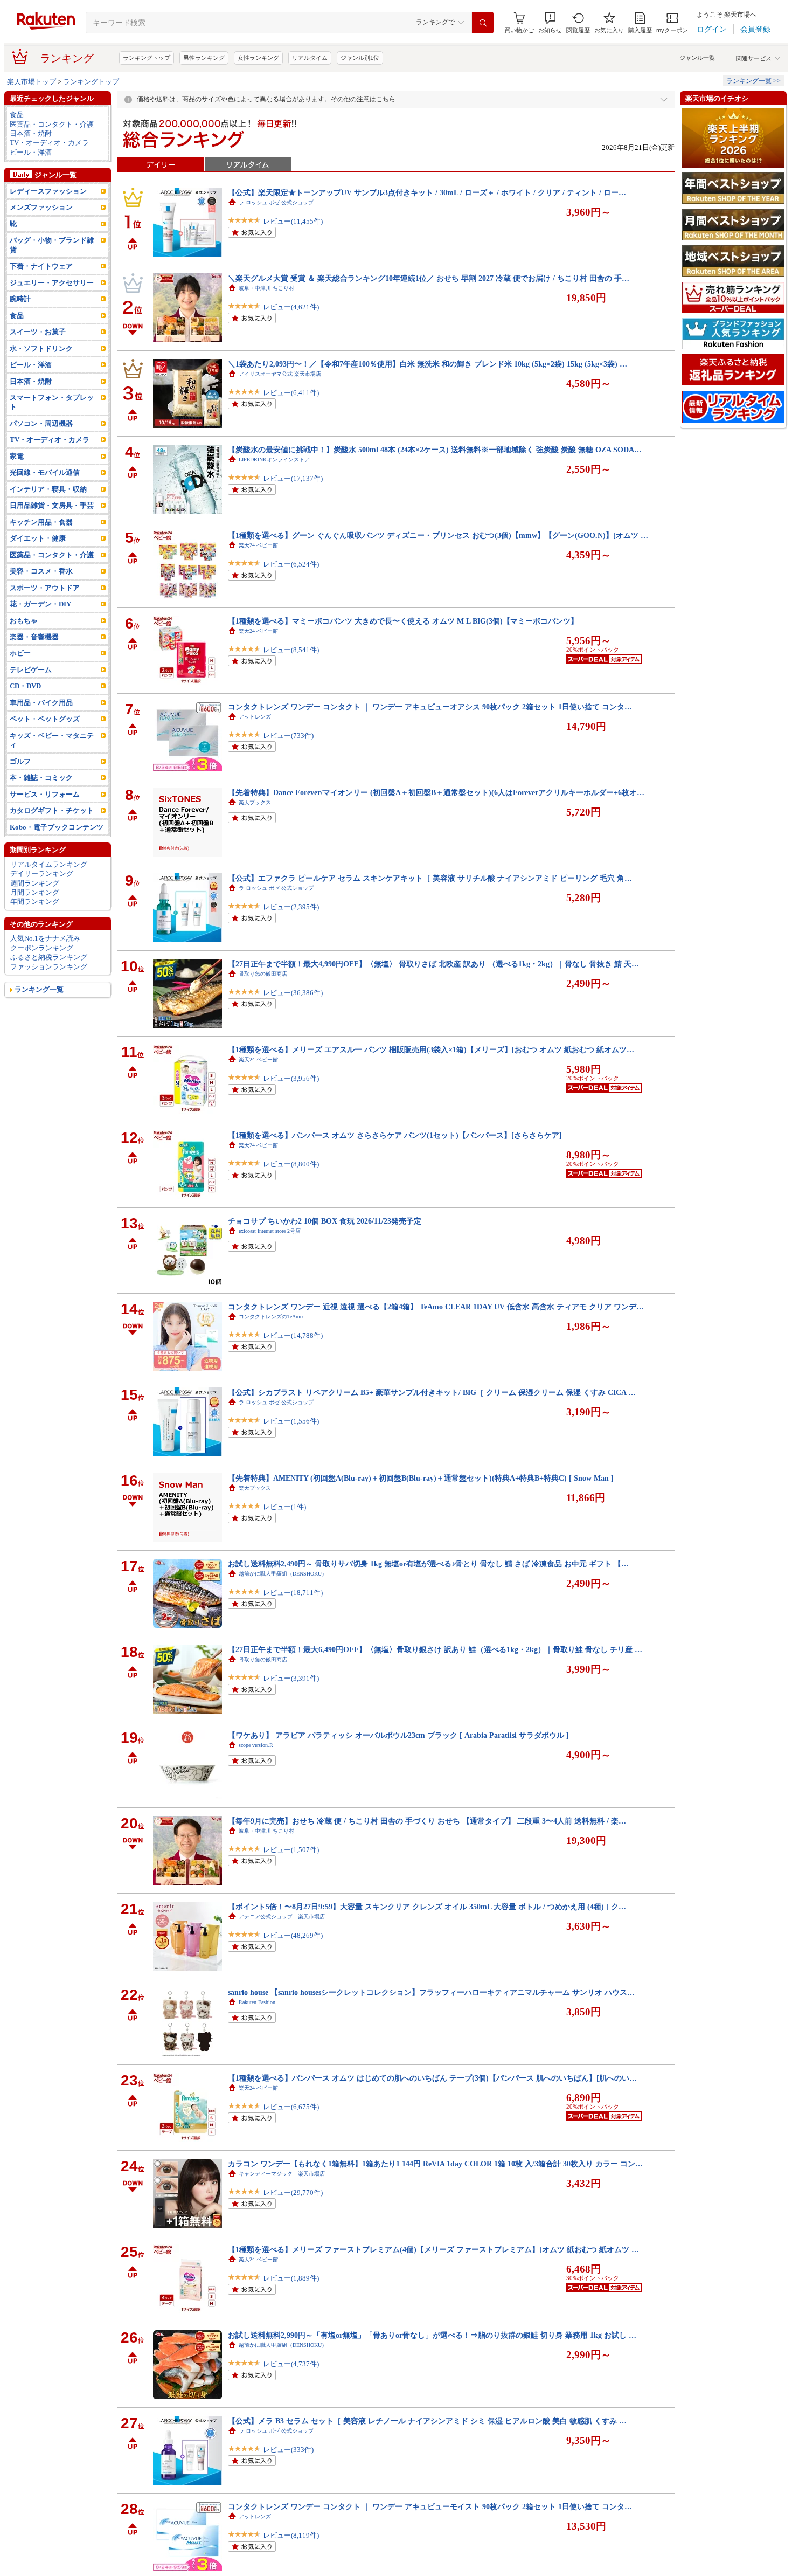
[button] (550, 23)
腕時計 (20, 299)
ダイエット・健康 (38, 538)
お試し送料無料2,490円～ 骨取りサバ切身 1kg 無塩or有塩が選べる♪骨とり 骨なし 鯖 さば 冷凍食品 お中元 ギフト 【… (428, 1564)
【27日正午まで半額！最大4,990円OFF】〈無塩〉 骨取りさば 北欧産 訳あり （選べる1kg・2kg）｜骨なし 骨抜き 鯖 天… (433, 964)
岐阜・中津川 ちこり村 (266, 288)
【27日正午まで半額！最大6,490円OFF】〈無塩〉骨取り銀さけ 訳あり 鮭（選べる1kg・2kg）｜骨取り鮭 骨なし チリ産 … (435, 1649)
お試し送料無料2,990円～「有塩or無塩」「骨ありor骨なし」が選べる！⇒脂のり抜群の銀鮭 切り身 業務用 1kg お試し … (432, 2335)
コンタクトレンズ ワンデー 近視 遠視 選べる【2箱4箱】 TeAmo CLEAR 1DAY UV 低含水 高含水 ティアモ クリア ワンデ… (436, 1307)
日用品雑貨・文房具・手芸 (52, 505)
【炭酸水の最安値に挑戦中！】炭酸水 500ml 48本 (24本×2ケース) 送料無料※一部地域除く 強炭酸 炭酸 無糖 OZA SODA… (435, 450)
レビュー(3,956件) (291, 1078)
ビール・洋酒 (31, 152)
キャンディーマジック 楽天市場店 (282, 2174)
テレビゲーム (31, 670)
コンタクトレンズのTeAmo (271, 1317)
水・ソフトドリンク (41, 348)
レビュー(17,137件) (293, 478)
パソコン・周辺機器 (41, 423)
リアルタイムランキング (49, 864)
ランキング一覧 (39, 989)
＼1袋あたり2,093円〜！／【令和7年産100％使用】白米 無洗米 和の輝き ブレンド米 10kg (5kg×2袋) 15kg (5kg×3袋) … (428, 364)
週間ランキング (35, 883)
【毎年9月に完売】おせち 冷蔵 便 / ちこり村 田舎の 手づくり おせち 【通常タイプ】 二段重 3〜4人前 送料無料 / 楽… (427, 1821)
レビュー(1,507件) (291, 1850)
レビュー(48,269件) (293, 1935)
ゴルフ (20, 761)
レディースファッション (48, 191)
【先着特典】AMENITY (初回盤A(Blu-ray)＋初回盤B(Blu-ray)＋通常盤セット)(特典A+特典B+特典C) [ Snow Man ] (421, 1478)
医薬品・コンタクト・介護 (52, 124)
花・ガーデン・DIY (40, 604)
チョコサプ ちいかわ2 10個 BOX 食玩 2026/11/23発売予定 (325, 1221)
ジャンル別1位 (360, 58)
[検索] (483, 23)
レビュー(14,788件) (293, 1335)
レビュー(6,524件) (291, 564)
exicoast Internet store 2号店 (270, 1231)
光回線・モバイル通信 (45, 472)
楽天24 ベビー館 (258, 545)
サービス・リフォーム (45, 794)
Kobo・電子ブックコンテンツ (57, 827)
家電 (17, 456)
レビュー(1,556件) (291, 1421)
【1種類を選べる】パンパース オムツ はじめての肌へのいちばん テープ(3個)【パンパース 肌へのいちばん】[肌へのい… (432, 2078)
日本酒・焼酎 (31, 133)
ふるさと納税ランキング (49, 957)
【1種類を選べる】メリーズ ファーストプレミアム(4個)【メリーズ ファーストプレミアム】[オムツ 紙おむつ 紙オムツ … (433, 2249)
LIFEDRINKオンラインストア (274, 460)
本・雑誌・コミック (41, 778)
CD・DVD (25, 686)
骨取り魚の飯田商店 (263, 974)
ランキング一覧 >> (753, 81)
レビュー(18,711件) (293, 1593)
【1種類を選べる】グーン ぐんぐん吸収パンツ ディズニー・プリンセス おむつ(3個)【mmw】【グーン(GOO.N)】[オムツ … (438, 535)
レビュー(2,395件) (291, 907)
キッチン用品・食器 (41, 522)
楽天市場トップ (32, 82)
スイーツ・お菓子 (38, 332)
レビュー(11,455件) (293, 221)
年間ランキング (35, 902)
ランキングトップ (147, 58)
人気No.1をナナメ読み (45, 938)
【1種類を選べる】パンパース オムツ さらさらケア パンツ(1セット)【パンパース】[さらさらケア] (395, 1135)
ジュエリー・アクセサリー (52, 283)
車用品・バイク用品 (41, 703)
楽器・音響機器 (34, 637)
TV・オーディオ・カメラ (49, 143)
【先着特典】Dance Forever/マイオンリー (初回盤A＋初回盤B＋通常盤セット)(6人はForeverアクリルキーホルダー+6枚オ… (436, 792)
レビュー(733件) (288, 735)
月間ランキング (35, 892)
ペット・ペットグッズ (45, 719)
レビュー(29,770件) (293, 2192)
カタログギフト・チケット (52, 810)
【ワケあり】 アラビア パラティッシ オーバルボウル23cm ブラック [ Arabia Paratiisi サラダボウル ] (398, 1735)
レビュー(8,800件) (291, 1164)
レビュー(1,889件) (291, 2278)
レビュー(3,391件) (291, 1678)
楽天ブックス (255, 802)
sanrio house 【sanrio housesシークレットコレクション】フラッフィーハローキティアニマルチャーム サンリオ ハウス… (431, 1992)
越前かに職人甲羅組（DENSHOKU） (283, 1574)
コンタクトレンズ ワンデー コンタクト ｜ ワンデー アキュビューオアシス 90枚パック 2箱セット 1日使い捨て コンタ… (430, 707)
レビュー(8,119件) (291, 2535)
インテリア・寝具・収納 (48, 489)
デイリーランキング (42, 873)
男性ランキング (204, 58)
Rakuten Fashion (257, 2002)
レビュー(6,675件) (291, 2107)
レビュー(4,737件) (291, 2364)
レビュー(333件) (288, 2450)
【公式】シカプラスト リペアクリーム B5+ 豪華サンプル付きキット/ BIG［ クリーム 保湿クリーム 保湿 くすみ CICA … (432, 1392)
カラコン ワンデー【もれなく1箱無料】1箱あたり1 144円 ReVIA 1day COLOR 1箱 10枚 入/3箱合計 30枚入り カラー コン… (435, 2164)
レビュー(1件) (284, 1507)
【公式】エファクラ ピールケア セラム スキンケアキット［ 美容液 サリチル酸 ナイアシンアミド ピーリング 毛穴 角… (430, 878)
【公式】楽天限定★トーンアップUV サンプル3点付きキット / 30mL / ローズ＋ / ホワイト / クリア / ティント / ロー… (427, 192)
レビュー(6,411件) (291, 393)
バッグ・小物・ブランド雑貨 (52, 245)
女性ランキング (258, 58)
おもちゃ (24, 621)
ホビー (20, 653)
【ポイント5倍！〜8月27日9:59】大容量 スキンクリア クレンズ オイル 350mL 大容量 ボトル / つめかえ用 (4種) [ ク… (427, 1907)
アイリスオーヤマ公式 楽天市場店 (280, 374)
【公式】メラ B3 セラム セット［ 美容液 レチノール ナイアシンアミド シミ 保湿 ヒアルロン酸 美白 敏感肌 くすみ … (427, 2421)
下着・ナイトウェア (41, 266)
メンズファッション (41, 207)
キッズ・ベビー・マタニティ (52, 740)
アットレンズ (255, 717)
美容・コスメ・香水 (41, 571)
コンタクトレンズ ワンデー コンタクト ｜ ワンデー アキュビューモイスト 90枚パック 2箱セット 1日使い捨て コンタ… (430, 2506)
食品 (17, 115)
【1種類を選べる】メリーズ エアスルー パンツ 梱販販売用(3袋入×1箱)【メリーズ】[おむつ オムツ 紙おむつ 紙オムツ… (431, 1049)
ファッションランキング (49, 967)
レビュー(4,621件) (291, 307)
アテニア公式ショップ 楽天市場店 (282, 1917)
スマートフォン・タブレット (52, 402)
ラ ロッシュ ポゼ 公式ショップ (276, 202)
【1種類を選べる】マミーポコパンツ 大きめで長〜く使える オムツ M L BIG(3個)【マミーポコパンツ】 (403, 621)
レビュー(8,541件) (291, 650)
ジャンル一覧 (697, 58)
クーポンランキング (42, 948)
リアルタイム (310, 58)
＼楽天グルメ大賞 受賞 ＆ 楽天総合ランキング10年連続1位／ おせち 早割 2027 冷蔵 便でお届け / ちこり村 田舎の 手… (429, 278)
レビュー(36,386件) (293, 993)
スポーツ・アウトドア (45, 588)
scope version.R (256, 1745)
